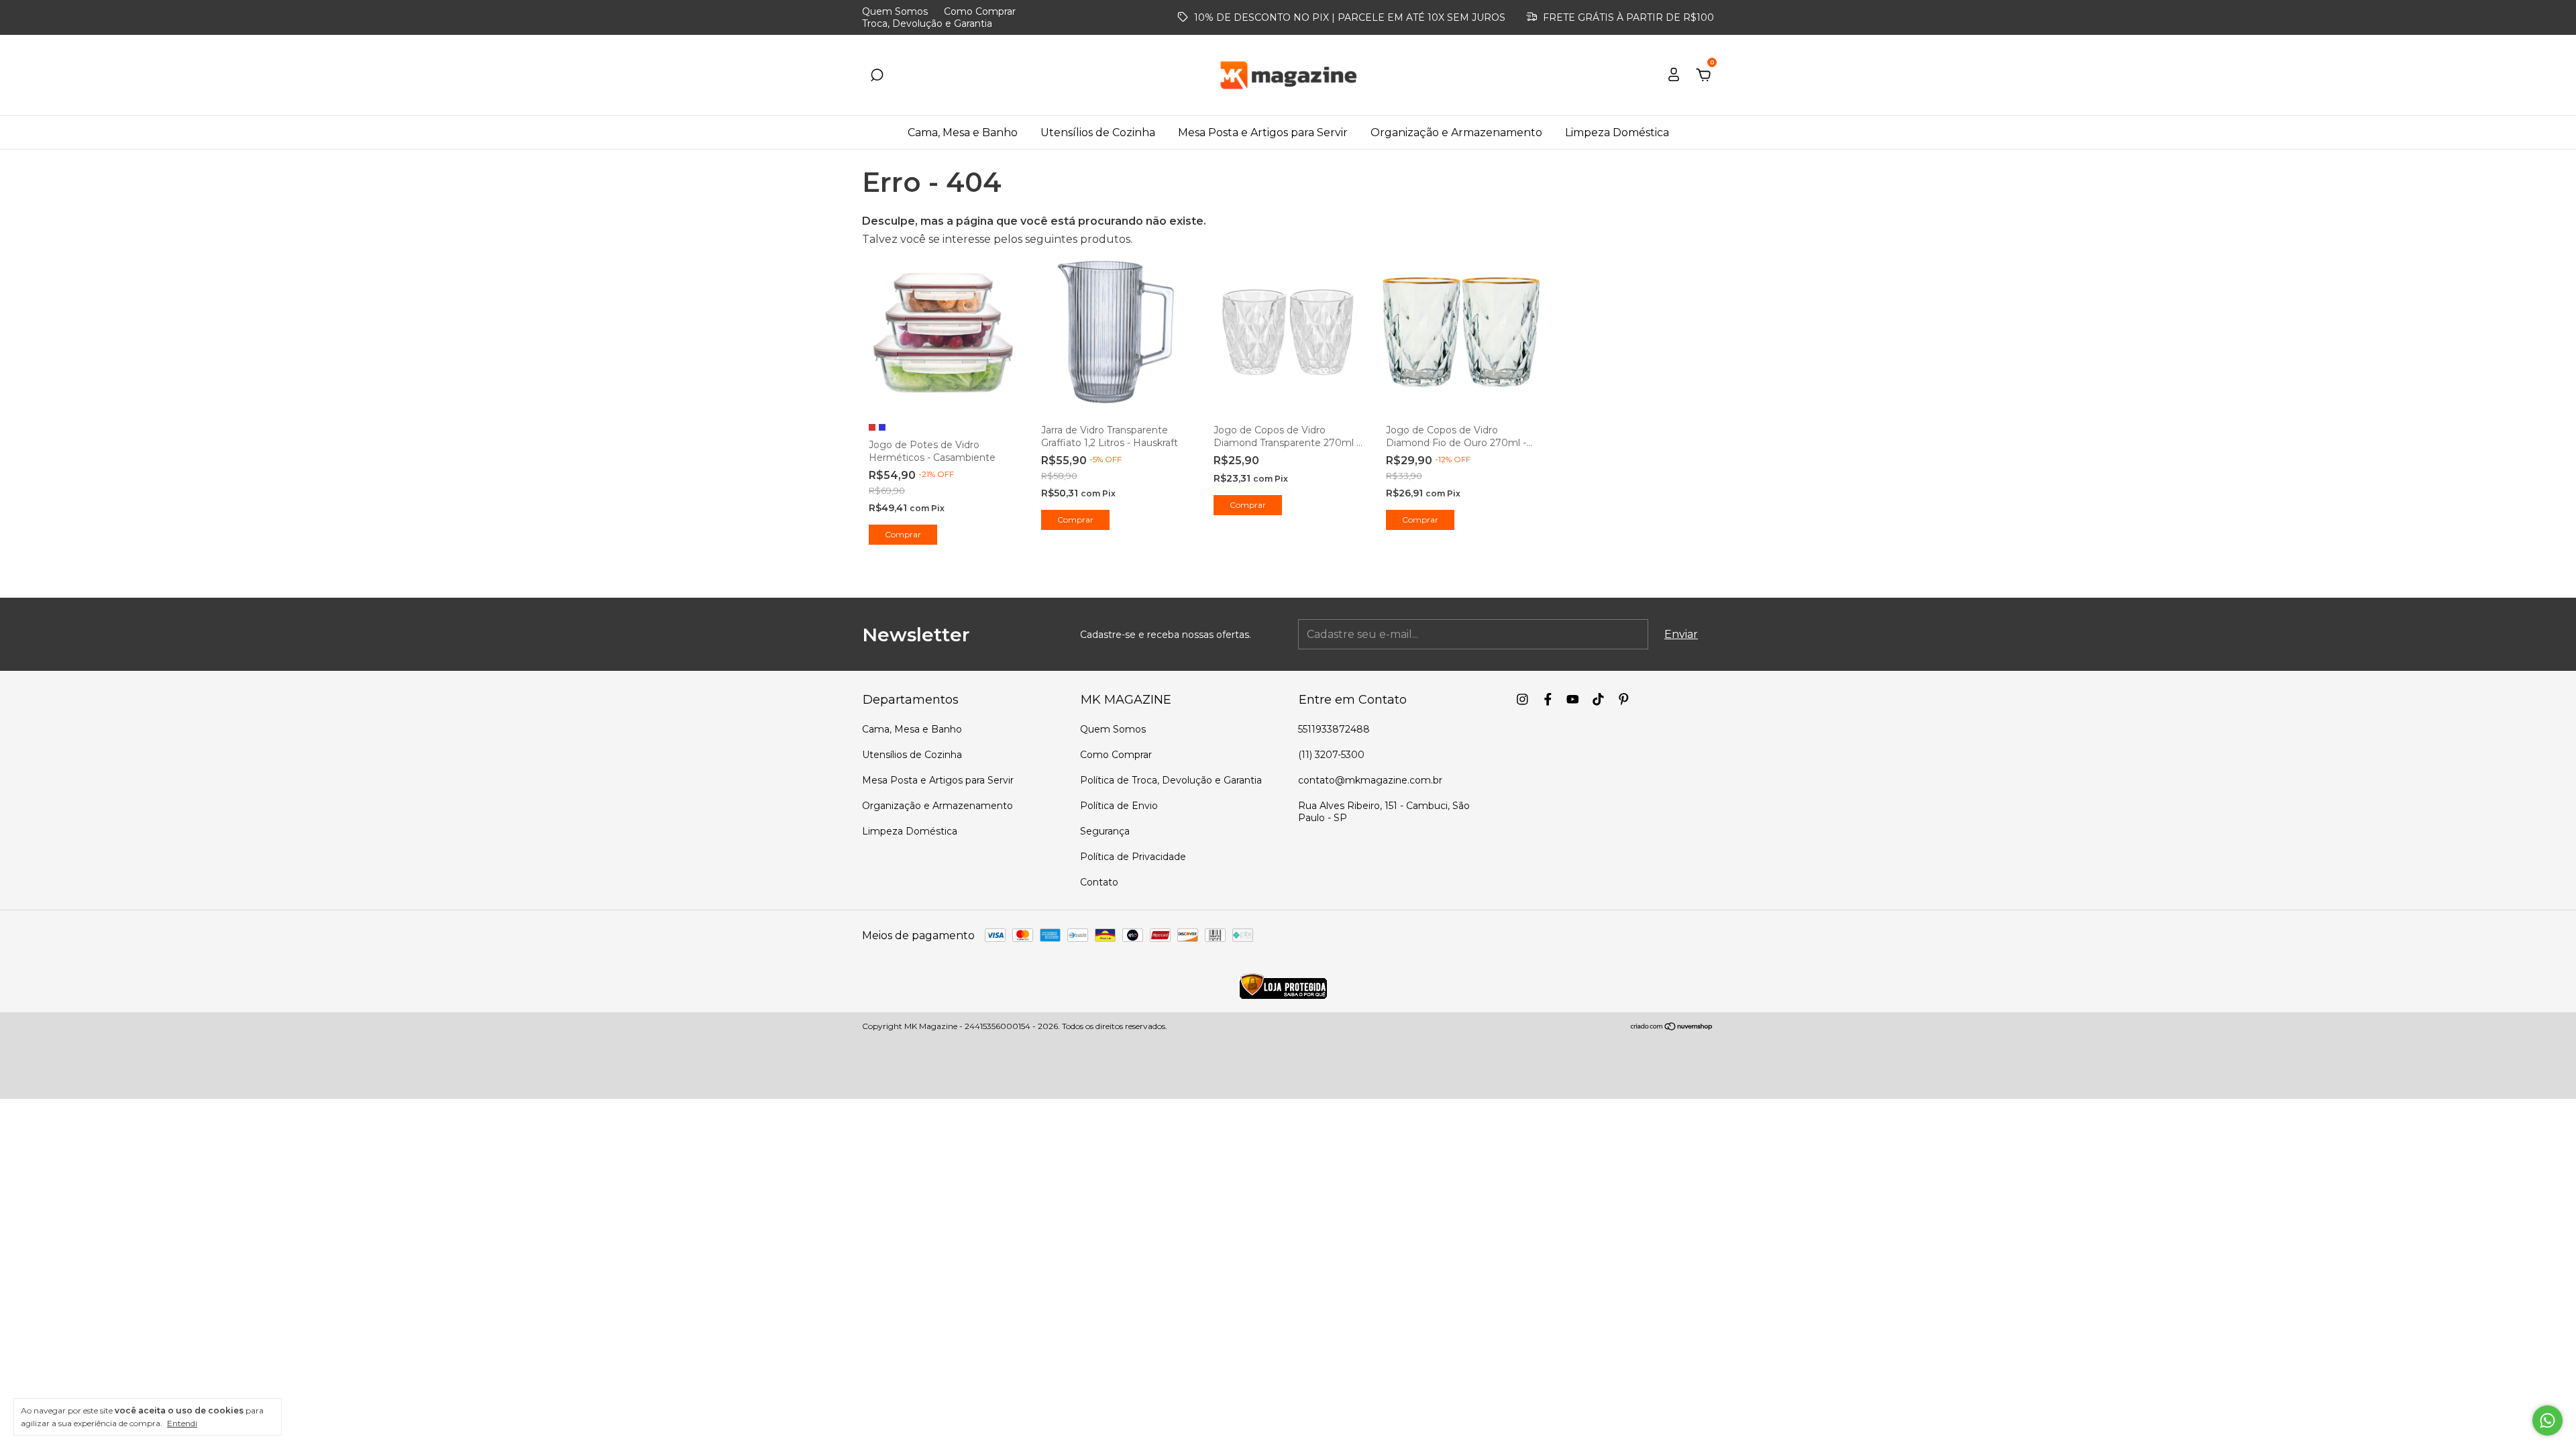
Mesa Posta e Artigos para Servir (1263, 132)
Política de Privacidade (1133, 857)
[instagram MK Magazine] (1522, 699)
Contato (1099, 882)
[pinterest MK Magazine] (1624, 699)
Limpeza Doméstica (1617, 132)
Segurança (1105, 831)
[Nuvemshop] (1672, 1027)
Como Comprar (980, 11)
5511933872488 (1334, 729)
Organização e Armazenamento (1456, 132)
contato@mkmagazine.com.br (1370, 780)
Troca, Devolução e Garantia (927, 23)
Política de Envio (1119, 806)
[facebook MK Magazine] (1548, 699)
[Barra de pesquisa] (877, 75)
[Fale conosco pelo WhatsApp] (2547, 1420)
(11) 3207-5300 (1331, 755)
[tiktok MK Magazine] (1598, 699)
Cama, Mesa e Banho (963, 132)
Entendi (182, 1423)
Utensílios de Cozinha (1098, 132)
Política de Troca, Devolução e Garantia (1171, 780)
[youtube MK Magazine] (1573, 699)
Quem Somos (895, 11)
